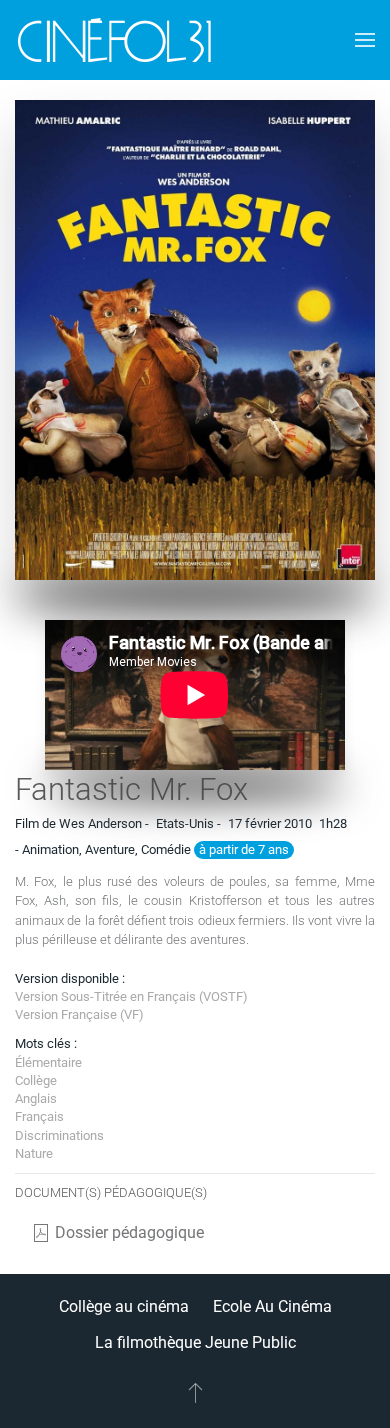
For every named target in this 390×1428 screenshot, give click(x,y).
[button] (365, 40)
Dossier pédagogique (129, 1232)
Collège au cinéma (124, 1306)
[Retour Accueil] (115, 40)
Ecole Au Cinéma (272, 1306)
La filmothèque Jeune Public (195, 1342)
